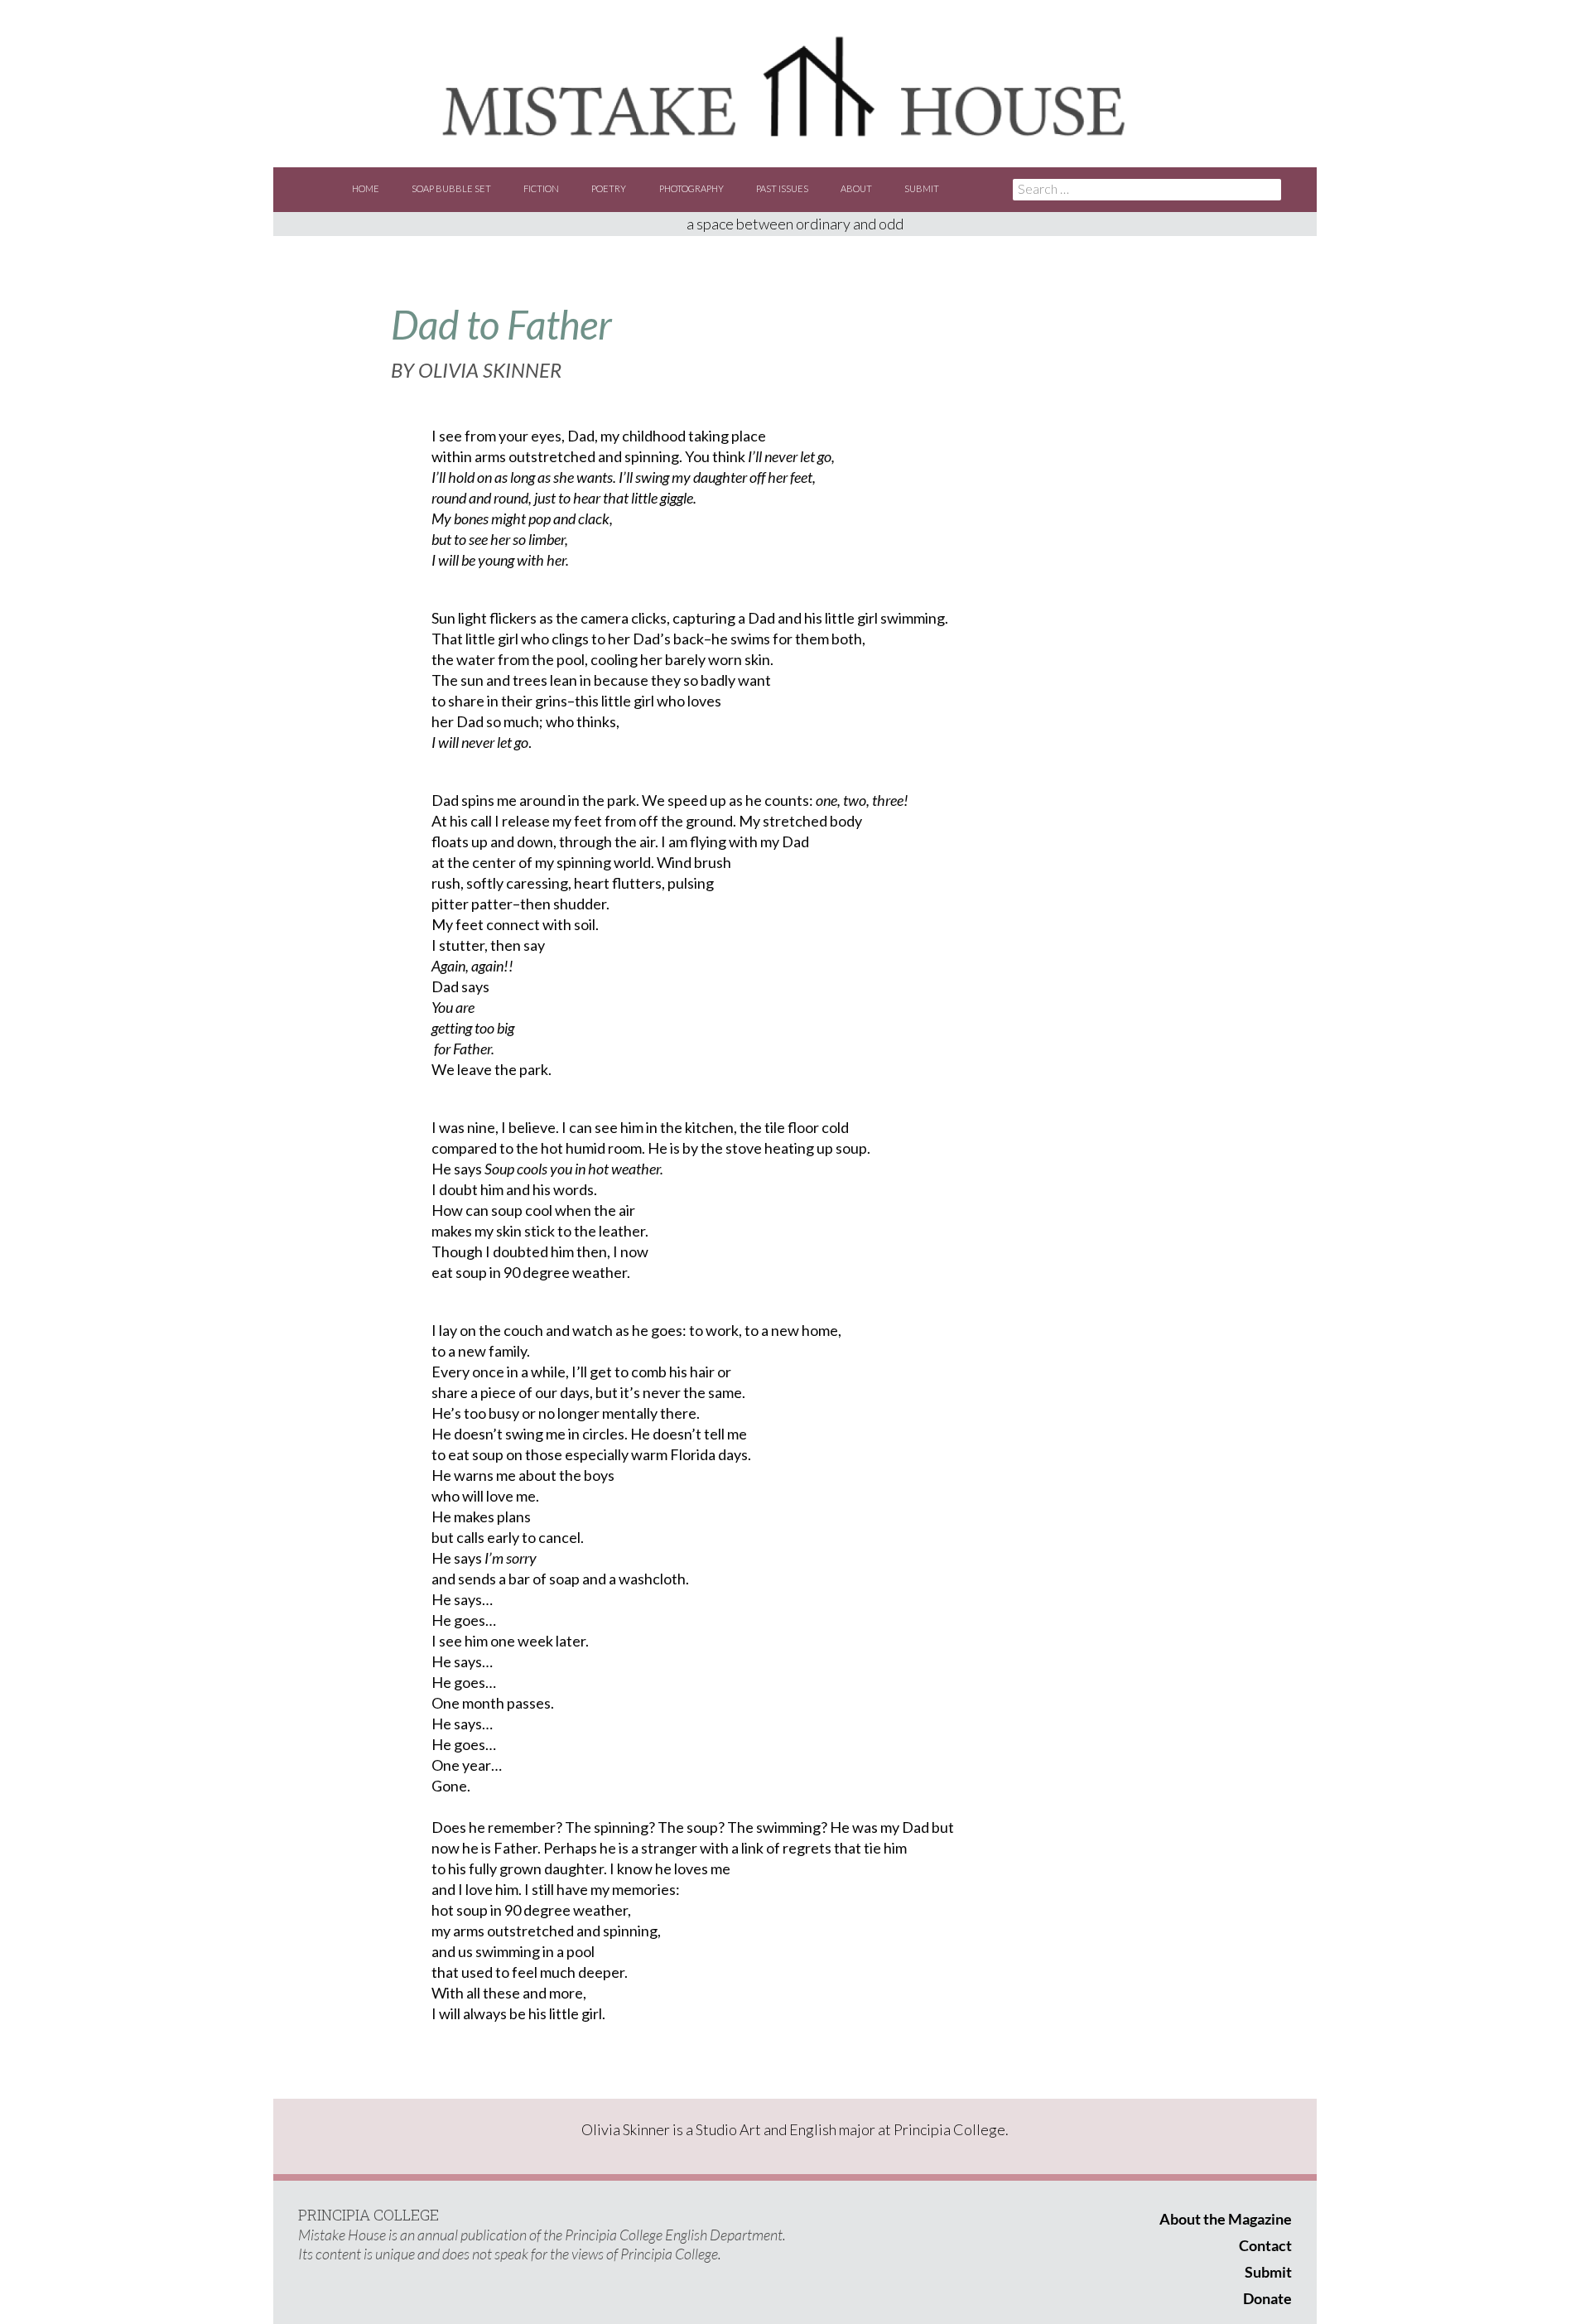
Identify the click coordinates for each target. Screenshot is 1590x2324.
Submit (922, 188)
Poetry (609, 188)
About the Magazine (1226, 2219)
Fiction (541, 188)
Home (366, 188)
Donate (1267, 2298)
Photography (691, 188)
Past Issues (782, 188)
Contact (1265, 2245)
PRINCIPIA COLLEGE (369, 2215)
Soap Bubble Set (451, 188)
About (856, 188)
